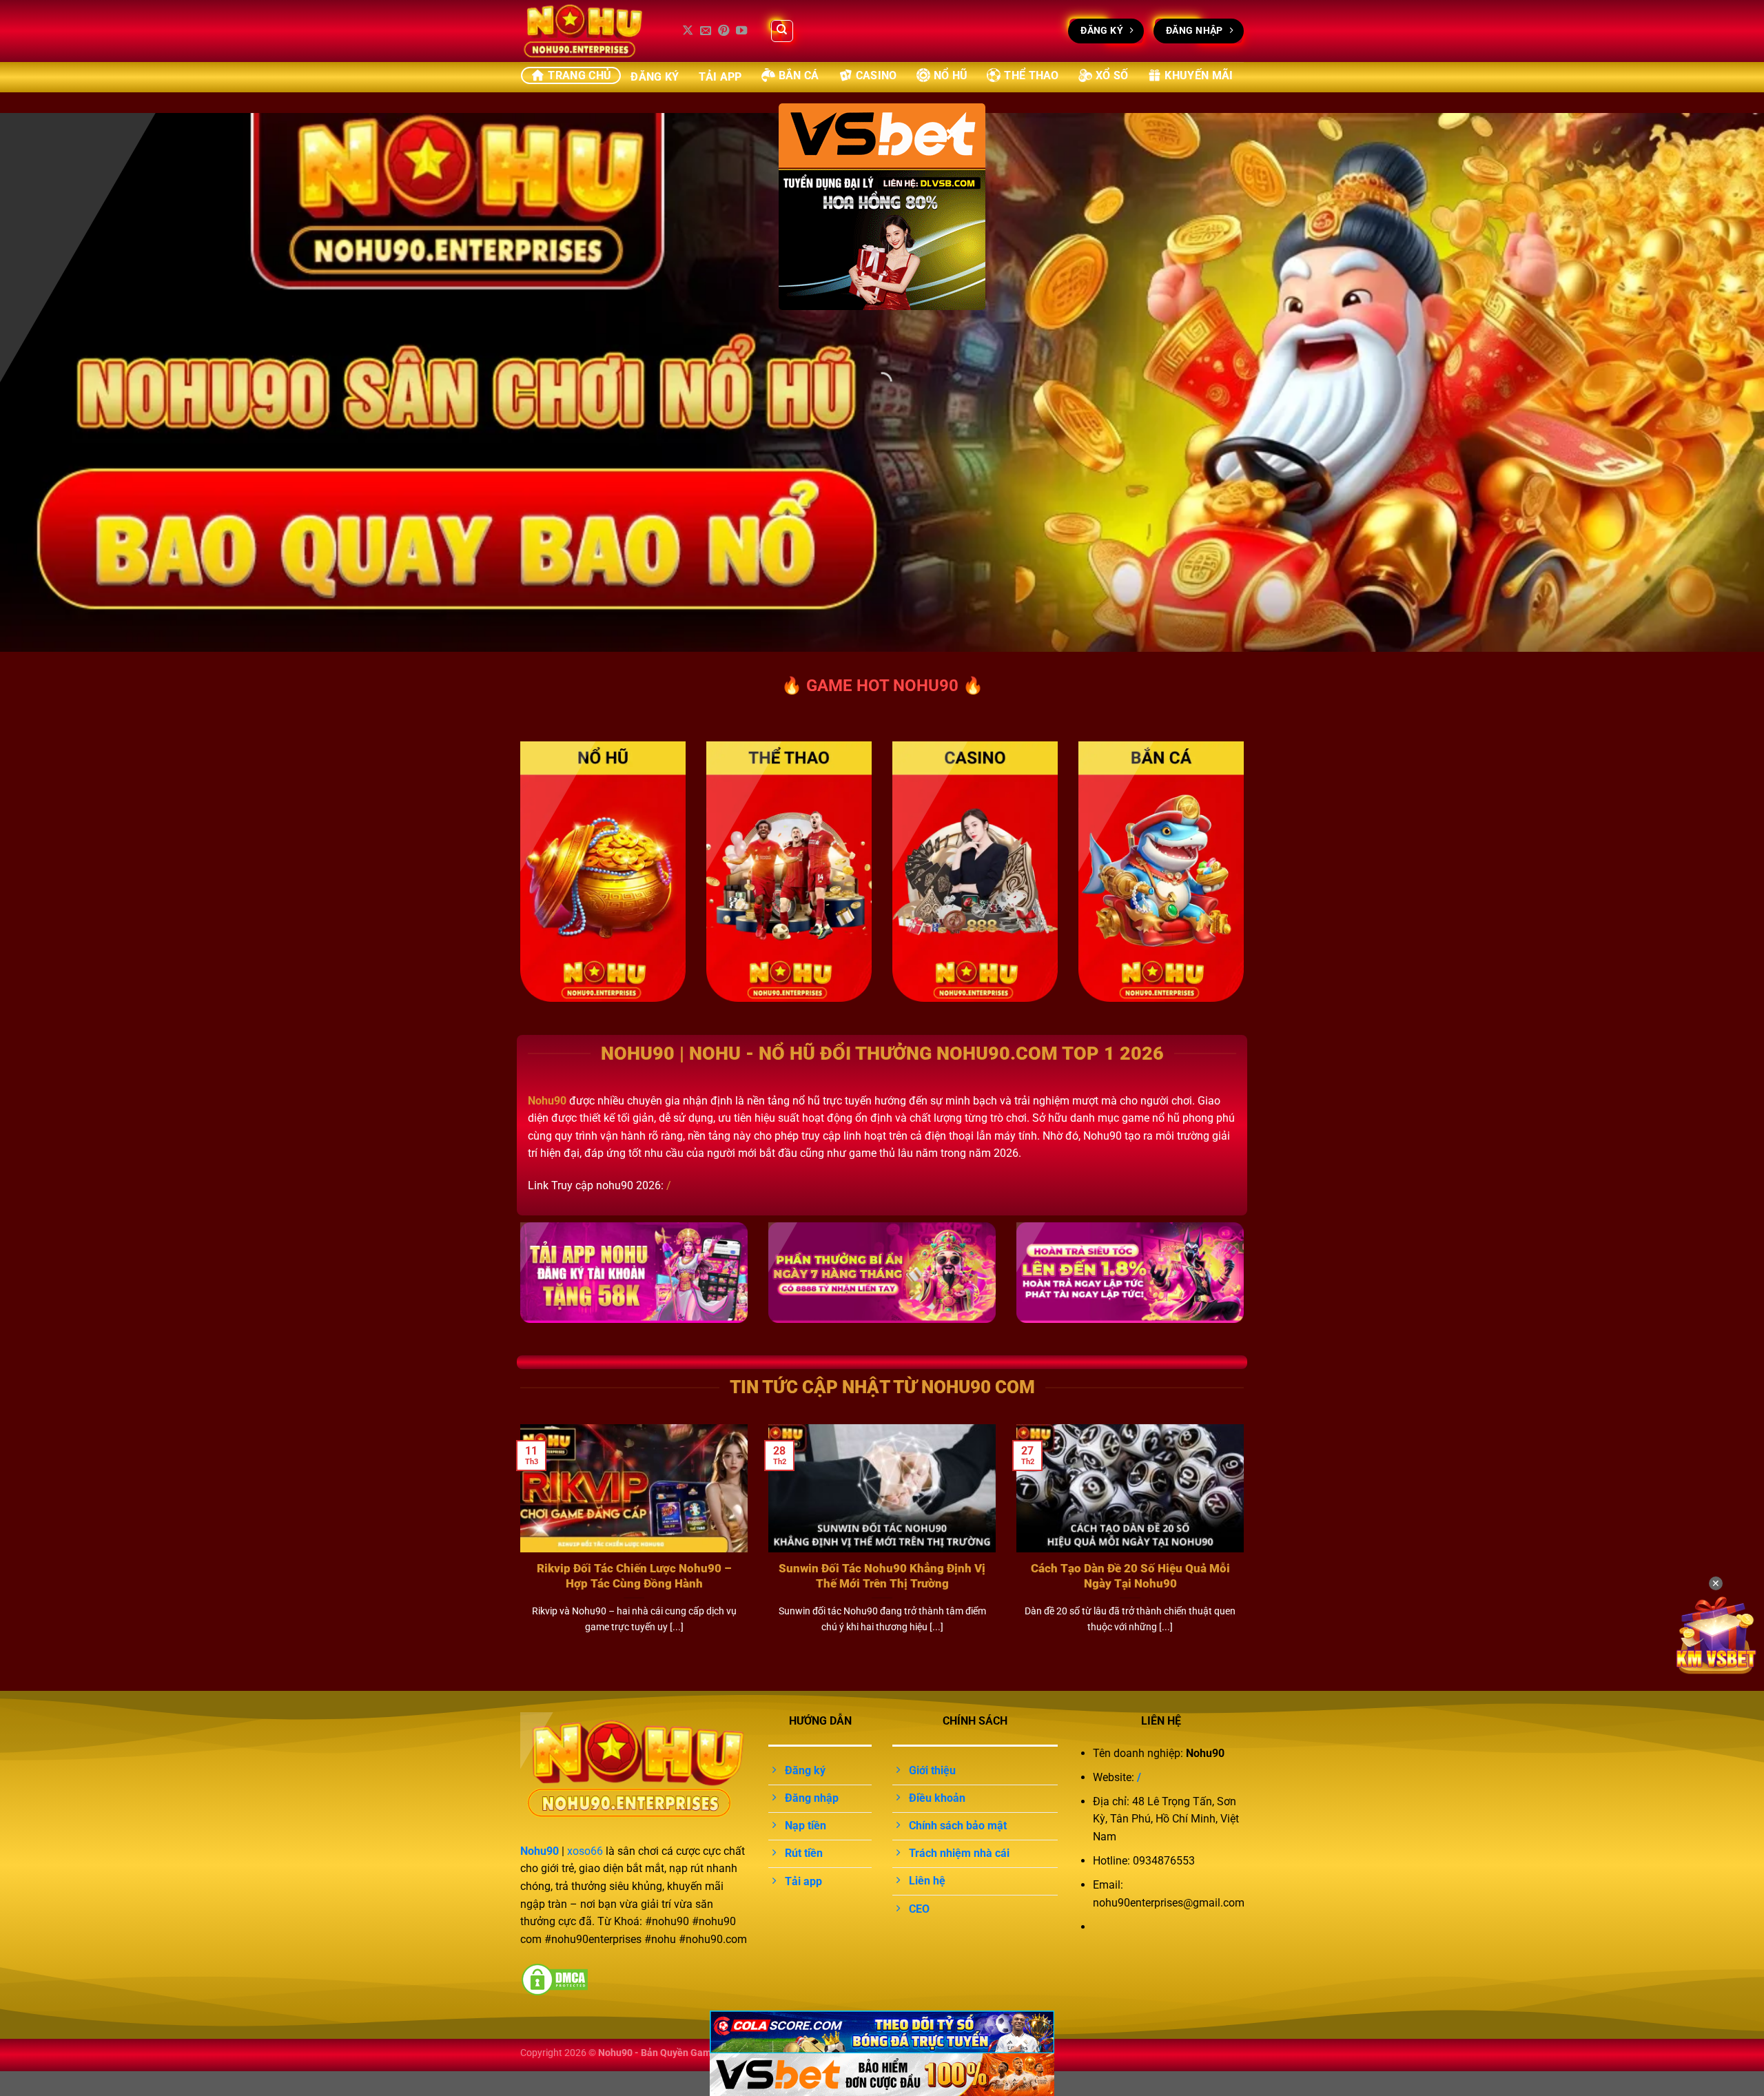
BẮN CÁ (799, 75)
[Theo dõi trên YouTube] (741, 31)
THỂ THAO (1032, 75)
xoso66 (585, 1851)
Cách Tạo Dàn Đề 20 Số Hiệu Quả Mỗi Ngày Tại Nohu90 (1130, 1576)
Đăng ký (655, 77)
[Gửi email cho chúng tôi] (706, 31)
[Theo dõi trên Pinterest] (724, 31)
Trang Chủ (580, 75)
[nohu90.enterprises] (589, 31)
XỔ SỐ (1112, 75)
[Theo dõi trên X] (688, 31)
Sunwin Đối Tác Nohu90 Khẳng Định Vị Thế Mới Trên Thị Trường (882, 1576)
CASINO (876, 75)
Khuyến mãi (1199, 75)
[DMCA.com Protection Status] (555, 1979)
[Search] (782, 31)
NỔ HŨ (951, 75)
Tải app (720, 77)
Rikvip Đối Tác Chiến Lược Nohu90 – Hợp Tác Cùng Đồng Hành (634, 1576)
